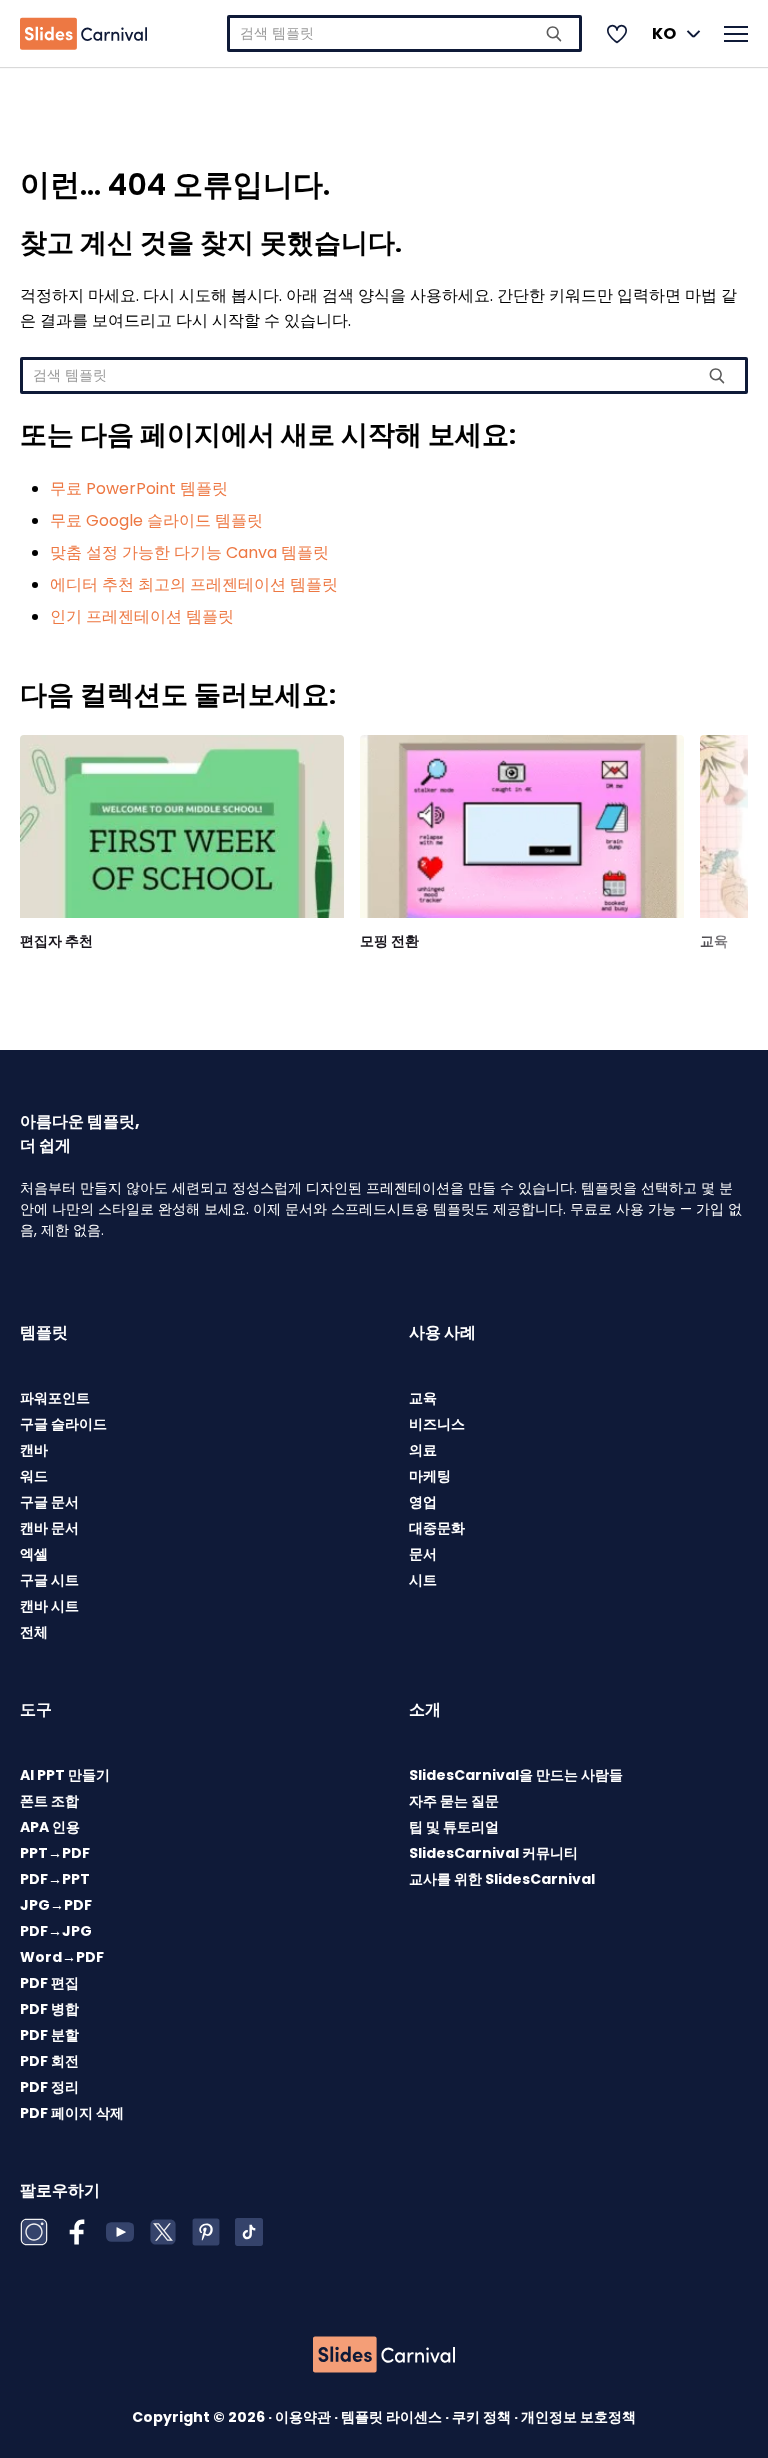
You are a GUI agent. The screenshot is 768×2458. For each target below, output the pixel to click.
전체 (34, 1632)
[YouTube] (120, 2232)
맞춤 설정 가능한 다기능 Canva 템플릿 (189, 552)
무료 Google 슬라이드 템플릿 (156, 520)
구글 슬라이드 (63, 1424)
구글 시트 (49, 1580)
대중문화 (437, 1528)
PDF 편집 (49, 1983)
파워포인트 (55, 1398)
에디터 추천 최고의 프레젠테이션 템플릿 (194, 584)
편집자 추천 (56, 941)
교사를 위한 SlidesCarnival (502, 1879)
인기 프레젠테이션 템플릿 (142, 616)
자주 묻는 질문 (454, 1801)
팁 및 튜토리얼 (454, 1827)
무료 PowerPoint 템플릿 (139, 488)
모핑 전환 (389, 941)
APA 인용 (50, 1827)
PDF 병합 (49, 2009)
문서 (423, 1554)
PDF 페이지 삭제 (72, 2113)
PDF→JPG (56, 1931)
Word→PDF (62, 1957)
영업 (423, 1502)
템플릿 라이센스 (393, 2417)
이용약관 (304, 2417)
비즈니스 (437, 1424)
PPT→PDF (55, 1853)
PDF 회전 (49, 2061)
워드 (34, 1476)
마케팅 (430, 1476)
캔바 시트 (49, 1606)
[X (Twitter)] (163, 2232)
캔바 (34, 1450)
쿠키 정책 (483, 2417)
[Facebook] (77, 2232)
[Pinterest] (206, 2232)
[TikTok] (249, 2232)
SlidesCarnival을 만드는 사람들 (516, 1775)
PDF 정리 (49, 2087)
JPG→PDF (56, 1905)
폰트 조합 (49, 1801)
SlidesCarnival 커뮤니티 (493, 1853)
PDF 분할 (49, 2035)
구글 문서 (49, 1502)
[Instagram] (34, 2232)
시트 (423, 1580)
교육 (714, 941)
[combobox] (404, 33)
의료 (423, 1450)
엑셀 (34, 1554)
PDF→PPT (55, 1879)
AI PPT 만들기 (65, 1775)
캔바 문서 (49, 1528)
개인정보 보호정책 (578, 2417)
